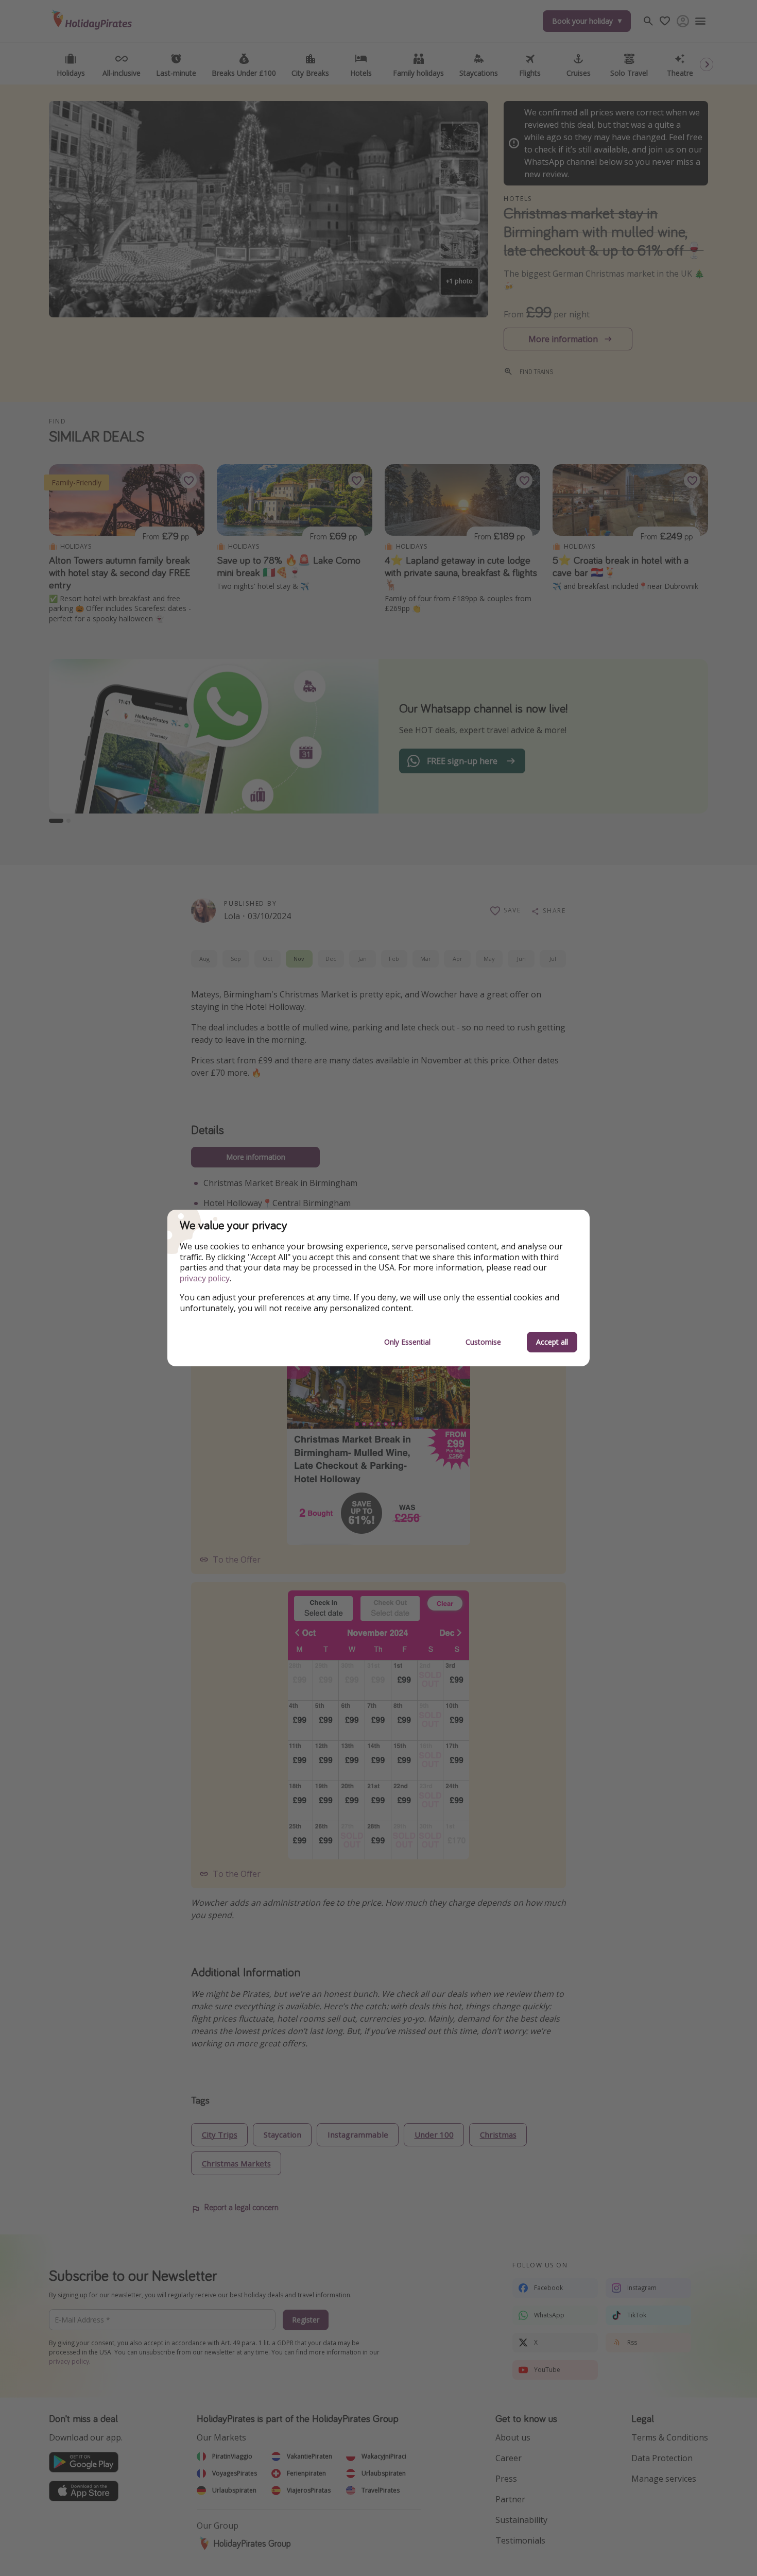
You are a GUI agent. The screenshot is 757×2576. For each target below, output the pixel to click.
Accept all (552, 1342)
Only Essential (407, 1342)
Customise (483, 1342)
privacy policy (205, 1278)
